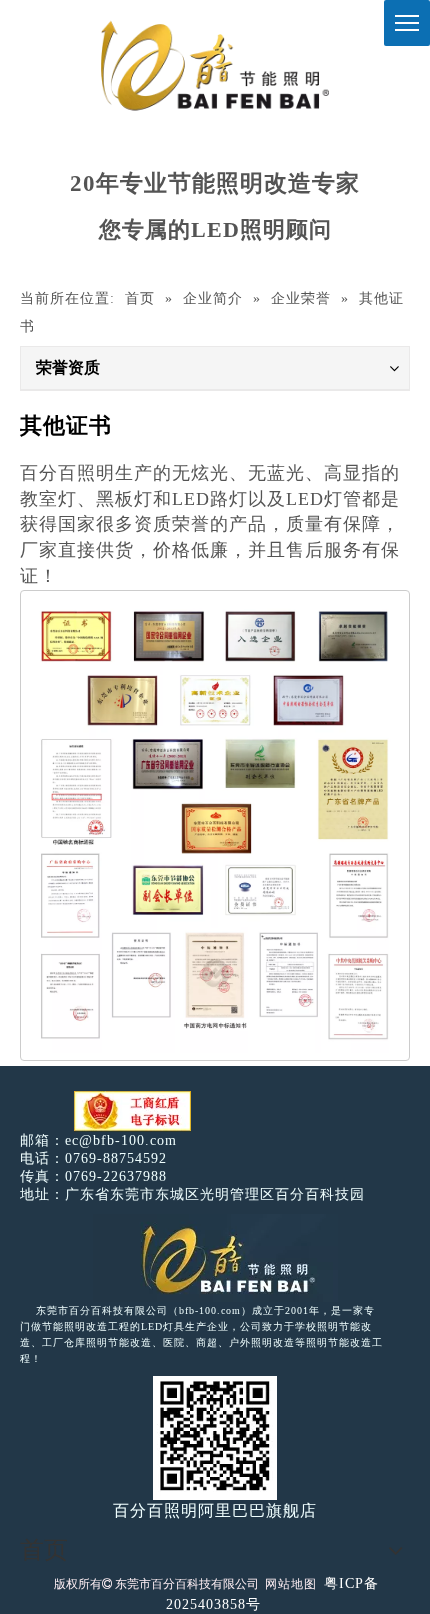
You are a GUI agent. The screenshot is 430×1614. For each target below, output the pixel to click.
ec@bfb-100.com (121, 1140)
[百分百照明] (214, 65)
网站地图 (291, 1584)
